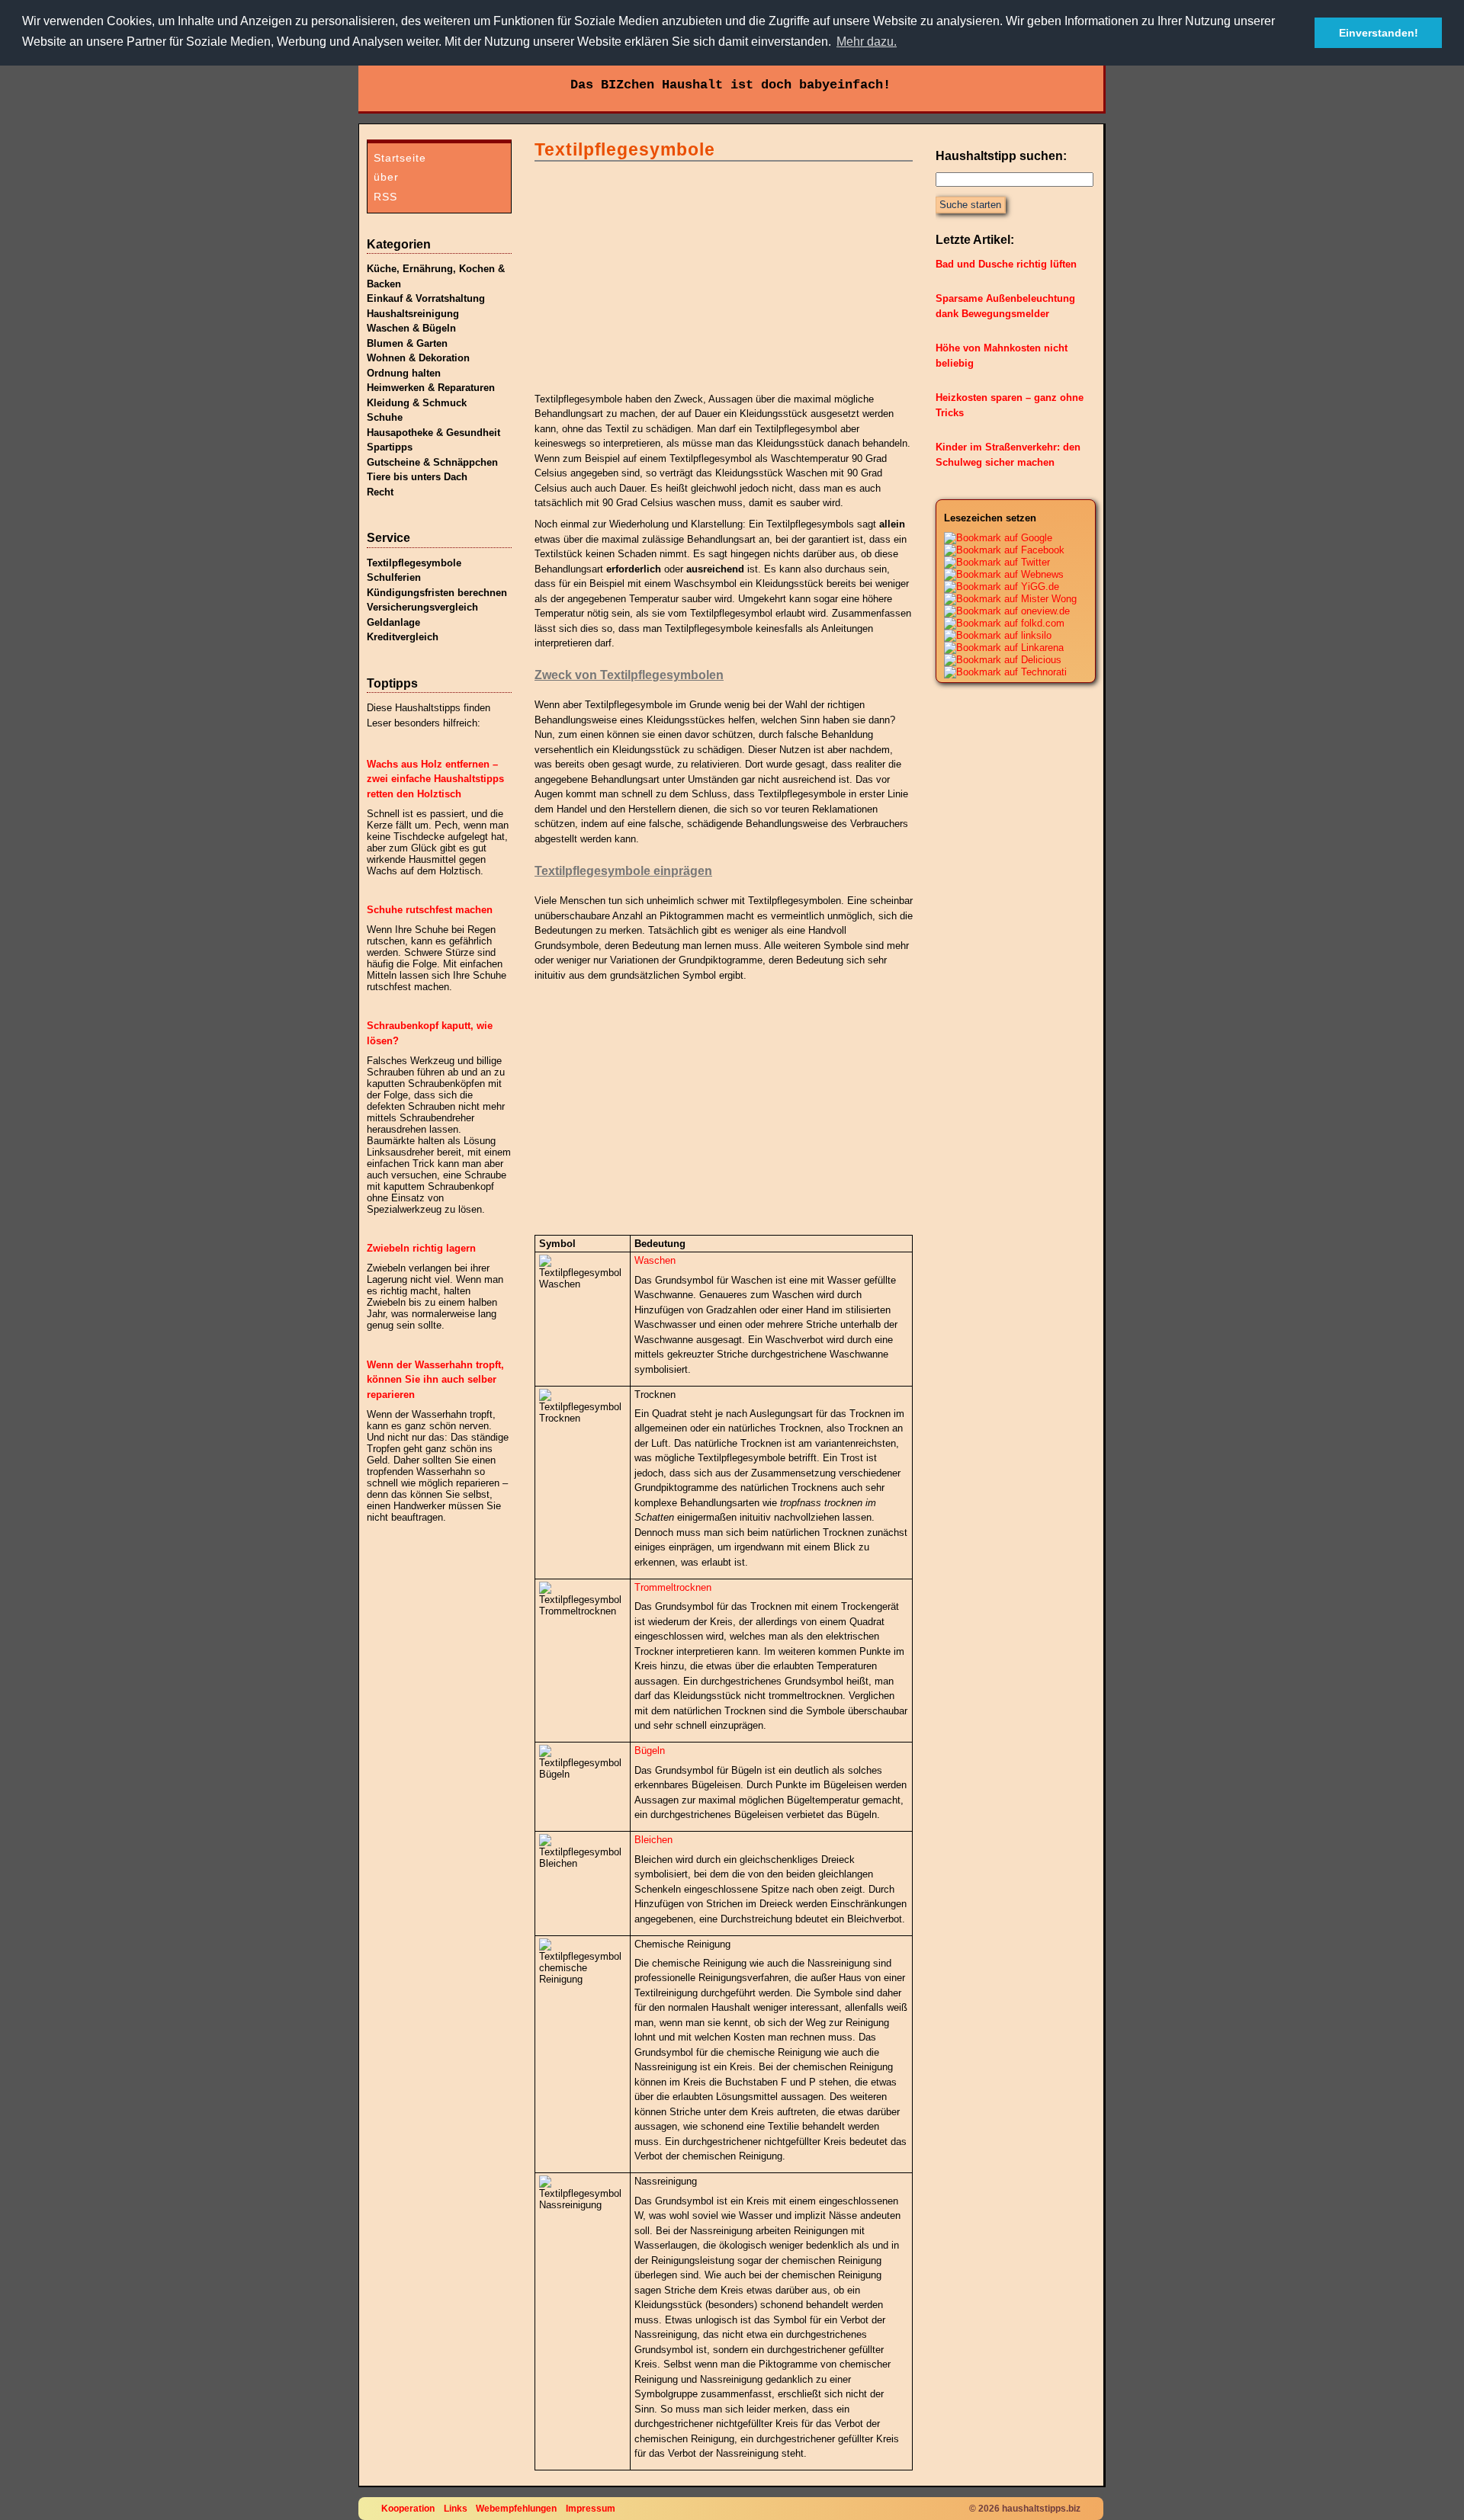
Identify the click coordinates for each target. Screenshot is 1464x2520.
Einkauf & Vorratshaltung (426, 298)
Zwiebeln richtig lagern (421, 1248)
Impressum (591, 2508)
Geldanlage (393, 622)
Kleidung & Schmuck (417, 403)
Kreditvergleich (403, 637)
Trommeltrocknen (673, 1587)
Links (456, 2508)
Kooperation (408, 2508)
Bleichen (653, 1840)
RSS (385, 197)
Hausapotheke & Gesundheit (433, 433)
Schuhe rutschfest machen (430, 910)
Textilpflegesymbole (414, 563)
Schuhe (385, 417)
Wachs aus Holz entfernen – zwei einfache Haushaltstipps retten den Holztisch (435, 779)
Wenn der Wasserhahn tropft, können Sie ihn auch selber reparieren (435, 1380)
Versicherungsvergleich (422, 607)
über (386, 177)
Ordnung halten (404, 373)
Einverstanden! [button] (1379, 33)
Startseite (400, 158)
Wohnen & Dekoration (418, 358)
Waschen (655, 1260)
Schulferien (394, 577)
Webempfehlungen (516, 2508)
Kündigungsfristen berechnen (437, 593)
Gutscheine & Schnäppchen (432, 462)
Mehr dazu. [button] (867, 42)
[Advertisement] (649, 274)
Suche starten (970, 205)
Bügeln (650, 1751)
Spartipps (390, 447)
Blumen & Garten (407, 343)
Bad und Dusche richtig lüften (1006, 264)
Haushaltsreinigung (413, 314)
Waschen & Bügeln (411, 328)
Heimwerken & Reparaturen (431, 388)
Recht (380, 492)
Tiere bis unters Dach (417, 477)
